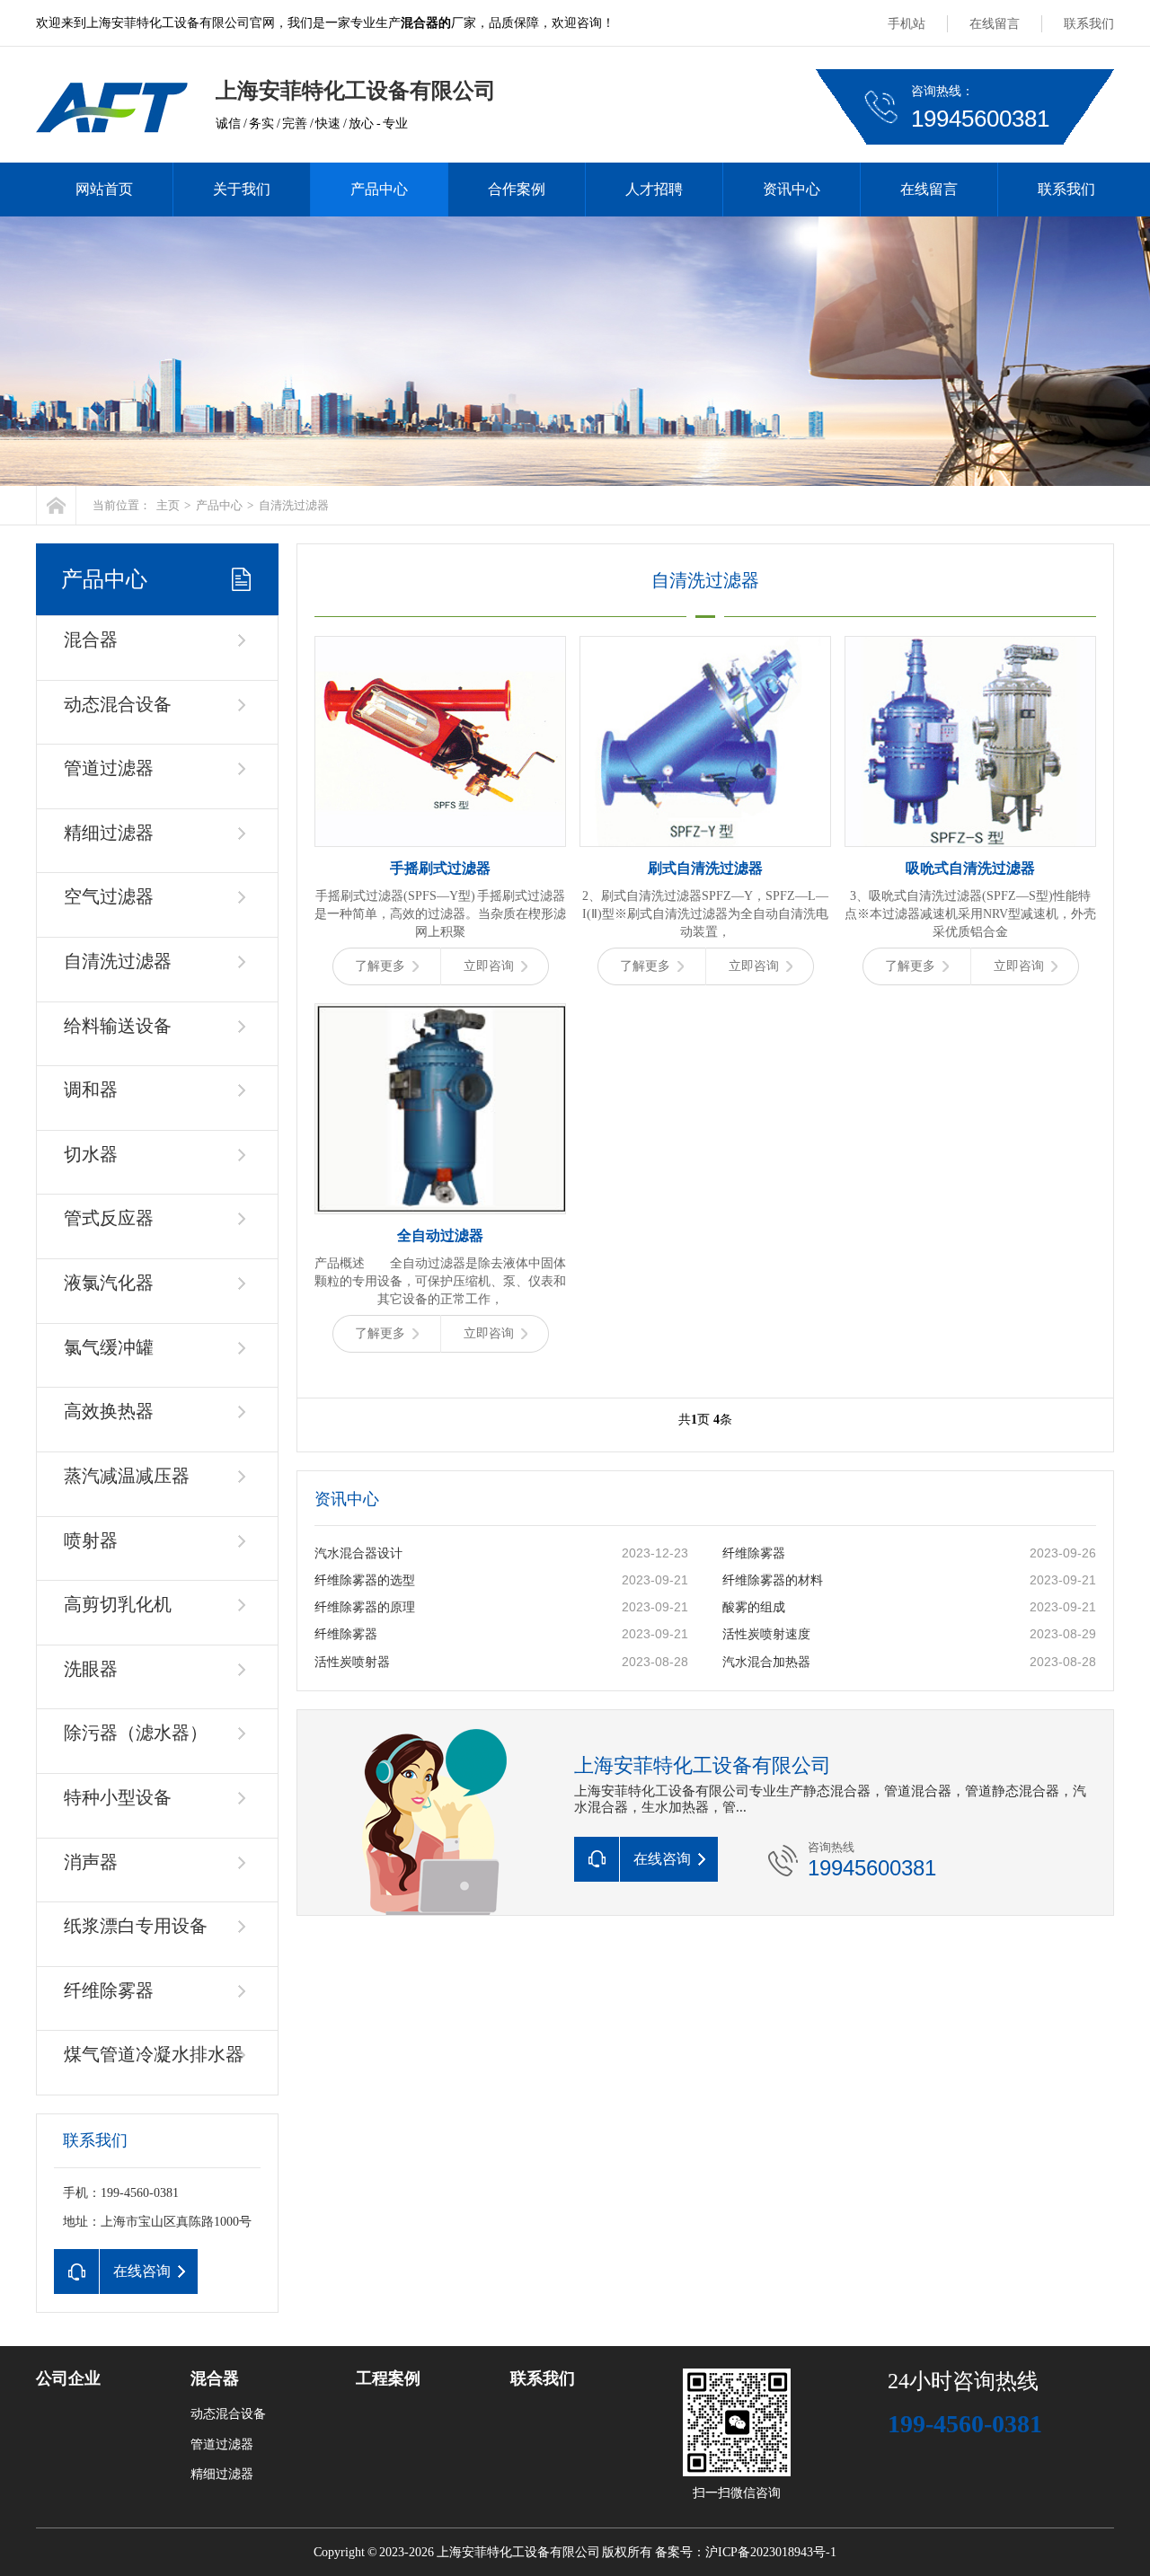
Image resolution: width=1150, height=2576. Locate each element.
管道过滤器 (109, 768)
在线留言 (995, 24)
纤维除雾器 (109, 1990)
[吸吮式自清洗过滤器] (970, 741)
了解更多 (380, 966)
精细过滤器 (109, 833)
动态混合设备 (118, 704)
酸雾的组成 (754, 1607)
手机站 (907, 24)
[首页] (56, 505)
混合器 (91, 640)
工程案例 (388, 2378)
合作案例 (517, 189)
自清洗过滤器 (294, 505)
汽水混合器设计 (358, 1553)
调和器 (91, 1090)
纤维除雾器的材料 (773, 1580)
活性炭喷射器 (352, 1662)
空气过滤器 (109, 896)
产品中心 (379, 189)
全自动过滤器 (440, 1235)
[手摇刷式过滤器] (440, 741)
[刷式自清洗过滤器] (705, 741)
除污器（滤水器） (136, 1733)
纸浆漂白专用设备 (136, 1926)
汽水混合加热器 (766, 1662)
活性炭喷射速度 (766, 1634)
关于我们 (242, 189)
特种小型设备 (118, 1797)
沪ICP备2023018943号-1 (771, 2552)
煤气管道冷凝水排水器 (154, 2054)
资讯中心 (792, 189)
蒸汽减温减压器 (127, 1476)
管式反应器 (109, 1218)
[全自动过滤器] (440, 1109)
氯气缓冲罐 (109, 1347)
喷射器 (91, 1540)
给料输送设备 (118, 1026)
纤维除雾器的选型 (365, 1580)
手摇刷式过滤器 (440, 868)
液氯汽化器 (109, 1283)
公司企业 (68, 2378)
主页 (168, 505)
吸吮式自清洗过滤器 (970, 868)
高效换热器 (109, 1411)
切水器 (91, 1154)
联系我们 (1089, 24)
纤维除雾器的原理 (365, 1607)
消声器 (91, 1862)
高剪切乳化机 (118, 1604)
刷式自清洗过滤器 (705, 868)
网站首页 (104, 189)
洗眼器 (91, 1669)
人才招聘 (654, 189)
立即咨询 (489, 966)
